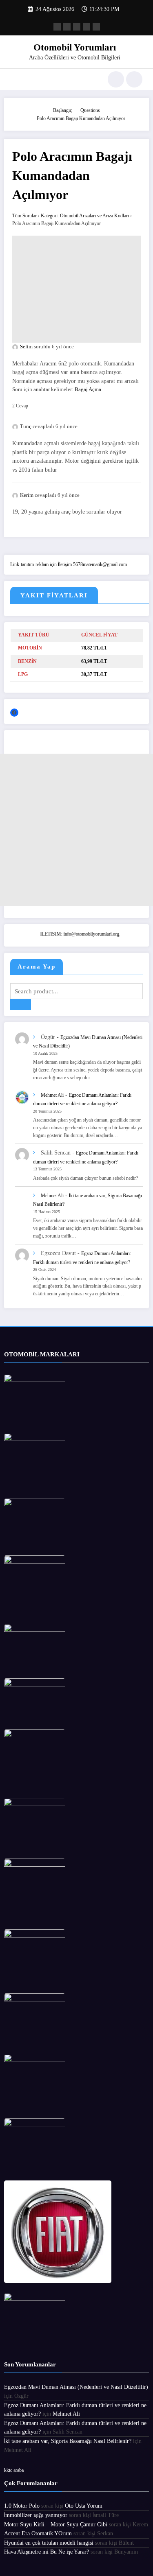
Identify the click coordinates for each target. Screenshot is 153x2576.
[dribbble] (77, 27)
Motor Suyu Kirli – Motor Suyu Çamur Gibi (56, 2525)
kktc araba (14, 2470)
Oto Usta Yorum (84, 2506)
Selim (26, 347)
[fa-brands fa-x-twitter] (67, 27)
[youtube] (96, 27)
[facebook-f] (57, 27)
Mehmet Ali (52, 1095)
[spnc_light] (134, 79)
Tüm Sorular (24, 216)
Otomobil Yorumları (75, 47)
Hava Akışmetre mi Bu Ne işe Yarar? (47, 2552)
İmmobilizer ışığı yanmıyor (36, 2515)
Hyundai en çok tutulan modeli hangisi (49, 2543)
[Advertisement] (76, 289)
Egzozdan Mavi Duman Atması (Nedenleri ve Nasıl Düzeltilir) (76, 2387)
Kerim (27, 495)
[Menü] (14, 79)
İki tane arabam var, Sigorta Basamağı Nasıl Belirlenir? (68, 2441)
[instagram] (86, 27)
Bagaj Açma (88, 389)
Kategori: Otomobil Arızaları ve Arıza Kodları (85, 216)
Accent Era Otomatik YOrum (38, 2533)
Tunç (26, 426)
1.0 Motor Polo (22, 2506)
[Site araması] (116, 79)
